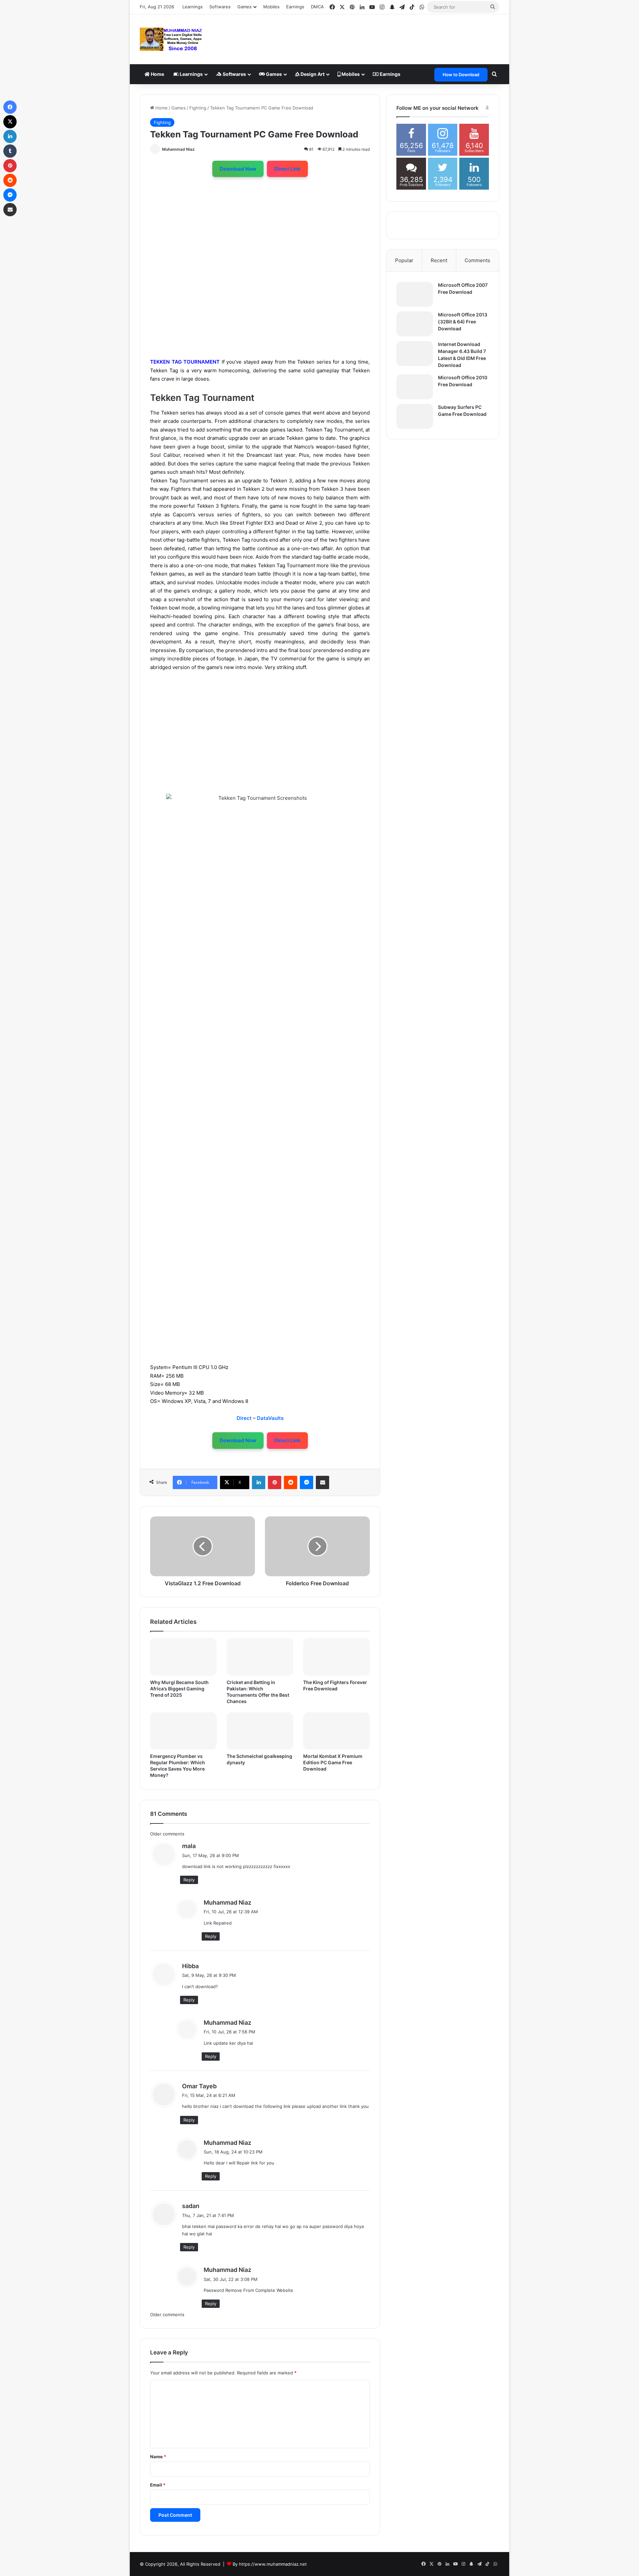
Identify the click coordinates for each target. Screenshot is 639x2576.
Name (158, 2457)
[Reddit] (291, 1482)
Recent (439, 260)
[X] (10, 122)
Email (158, 2485)
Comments (477, 260)
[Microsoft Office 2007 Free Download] (415, 294)
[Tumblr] (10, 151)
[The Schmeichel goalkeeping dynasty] (260, 1731)
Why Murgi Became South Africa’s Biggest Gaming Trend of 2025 (179, 1689)
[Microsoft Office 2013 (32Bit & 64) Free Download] (415, 324)
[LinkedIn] (259, 1482)
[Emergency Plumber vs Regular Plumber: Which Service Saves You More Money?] (183, 1731)
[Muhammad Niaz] (171, 39)
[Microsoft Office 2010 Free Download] (415, 387)
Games (273, 74)
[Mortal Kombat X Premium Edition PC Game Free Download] (336, 1731)
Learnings (193, 7)
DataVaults (270, 1418)
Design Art (312, 74)
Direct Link (287, 169)
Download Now (238, 169)
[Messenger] (307, 1482)
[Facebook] (10, 107)
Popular (404, 260)
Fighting (198, 108)
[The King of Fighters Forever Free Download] (336, 1657)
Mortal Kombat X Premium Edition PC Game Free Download (333, 1762)
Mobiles (271, 7)
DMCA (317, 7)
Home (157, 74)
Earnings (295, 7)
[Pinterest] (275, 1482)
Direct (245, 1418)
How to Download (461, 75)
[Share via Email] (322, 1482)
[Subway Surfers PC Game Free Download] (415, 416)
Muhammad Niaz (178, 149)
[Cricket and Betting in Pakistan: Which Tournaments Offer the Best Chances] (260, 1657)
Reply (189, 1880)
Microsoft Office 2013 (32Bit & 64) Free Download (463, 322)
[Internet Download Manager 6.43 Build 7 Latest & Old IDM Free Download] (415, 353)
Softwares (220, 7)
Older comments (167, 1834)
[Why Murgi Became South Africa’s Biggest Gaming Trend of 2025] (183, 1657)
